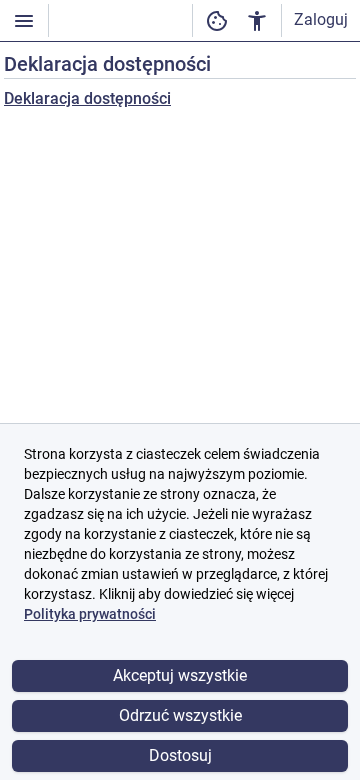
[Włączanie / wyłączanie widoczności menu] (24, 20)
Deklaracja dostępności (87, 98)
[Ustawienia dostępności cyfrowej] (217, 20)
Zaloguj (321, 19)
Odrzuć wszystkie (180, 715)
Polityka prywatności (90, 614)
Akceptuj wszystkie (180, 675)
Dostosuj (180, 755)
